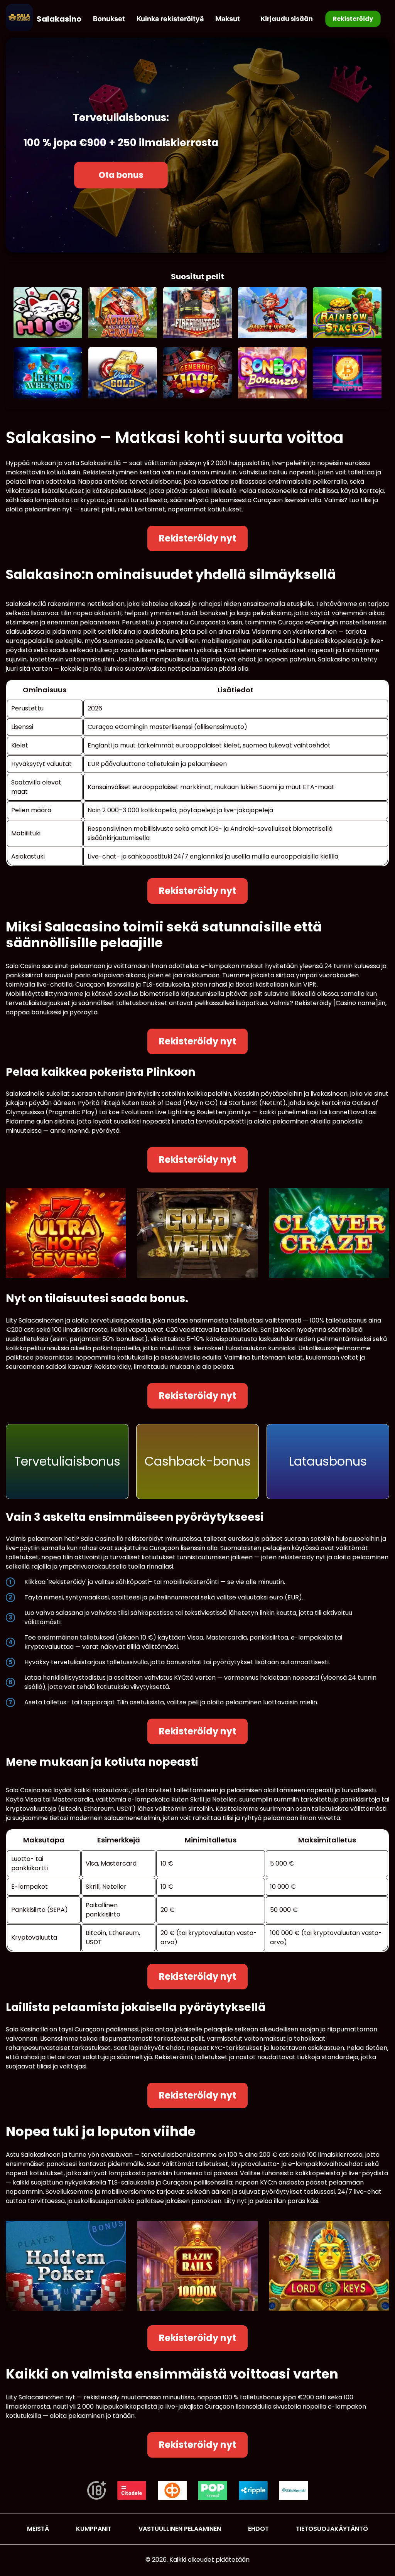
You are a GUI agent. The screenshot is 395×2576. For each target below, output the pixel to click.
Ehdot (258, 2529)
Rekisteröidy (353, 19)
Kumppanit (94, 2529)
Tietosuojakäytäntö (332, 2529)
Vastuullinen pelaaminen (180, 2529)
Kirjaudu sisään (287, 19)
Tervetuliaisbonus (67, 1461)
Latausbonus (328, 1461)
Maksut (228, 19)
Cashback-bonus (198, 1461)
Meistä (38, 2529)
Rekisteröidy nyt (197, 538)
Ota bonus (121, 175)
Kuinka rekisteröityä (170, 19)
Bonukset (109, 19)
